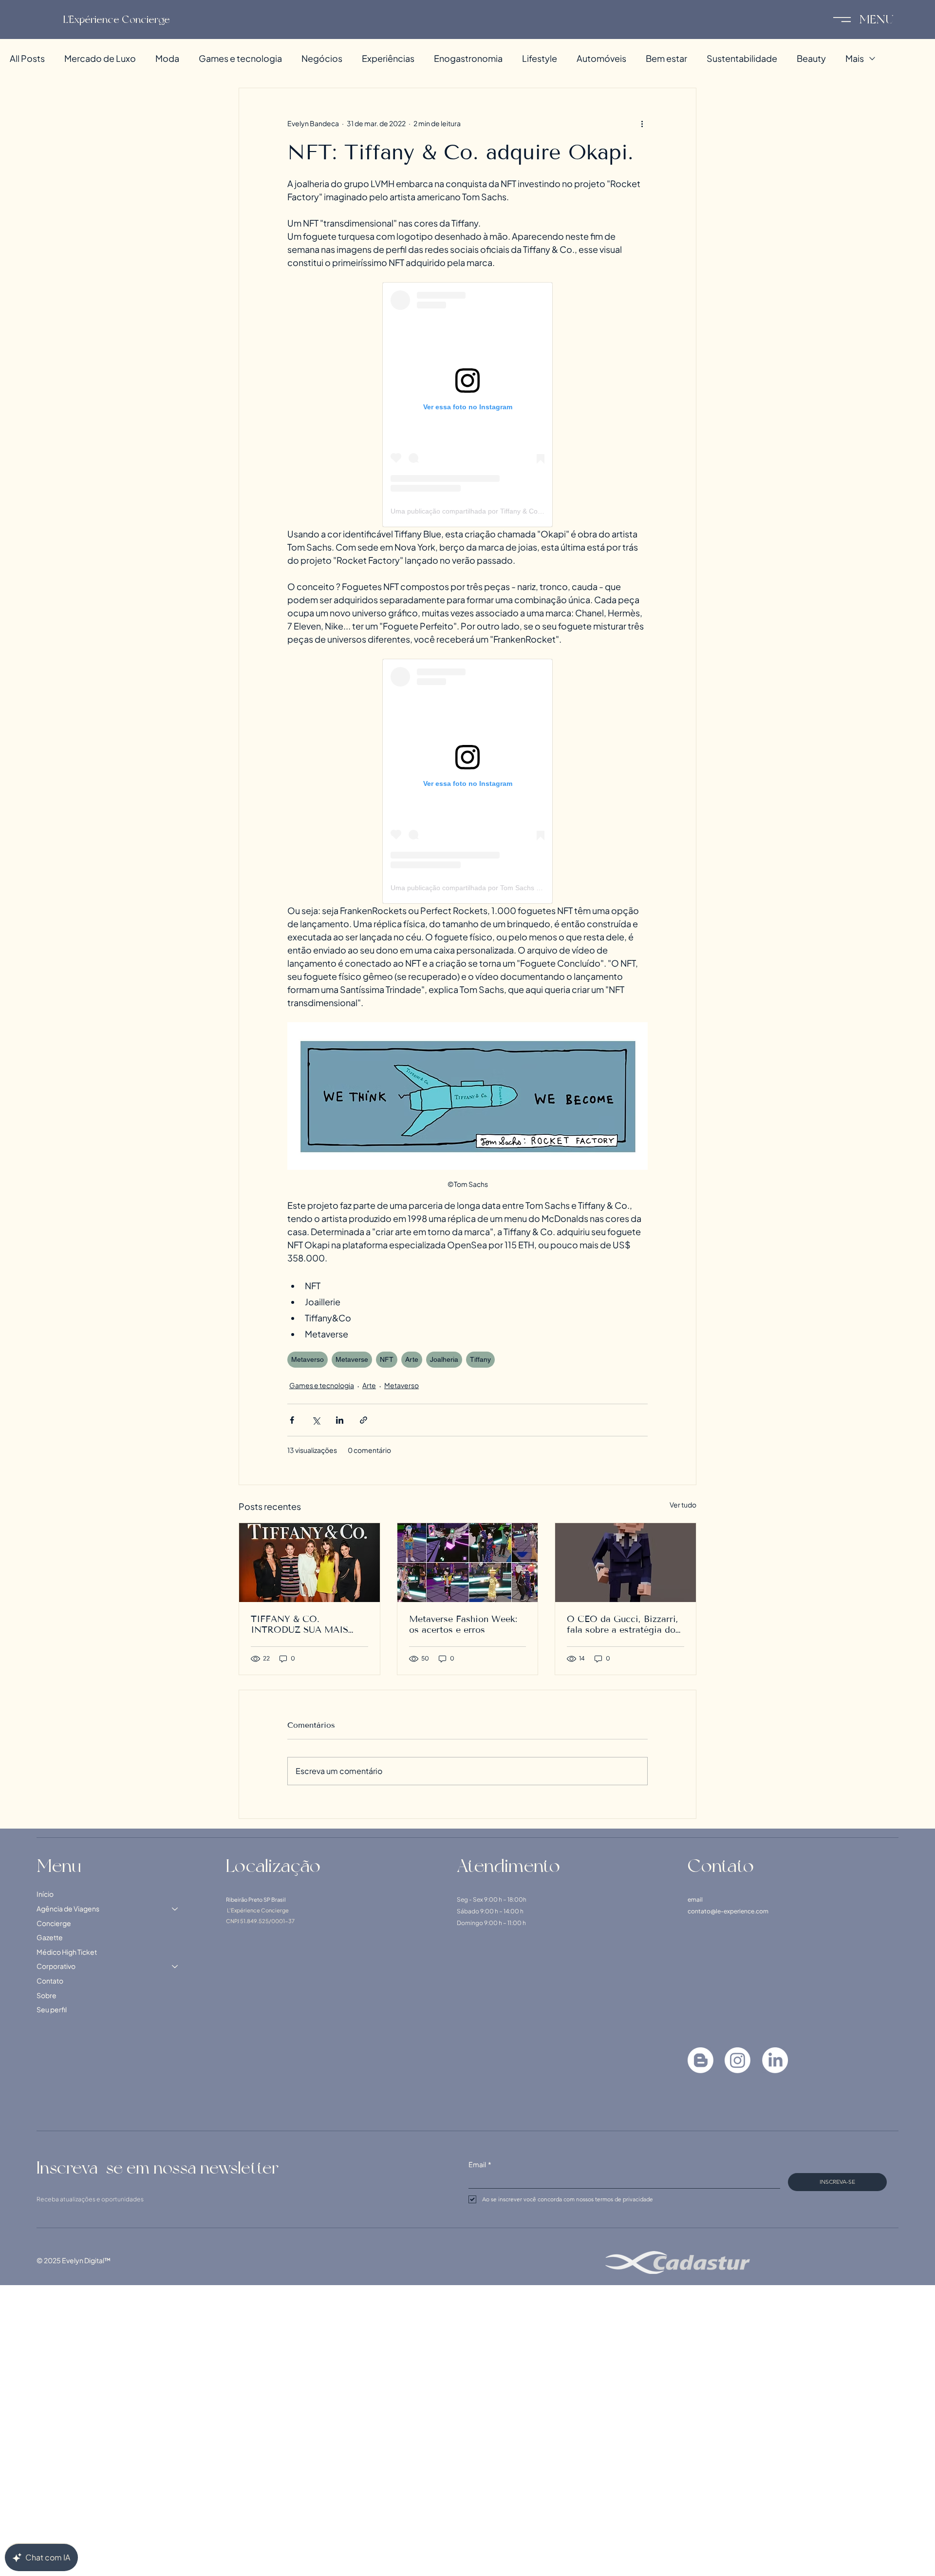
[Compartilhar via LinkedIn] (340, 1420)
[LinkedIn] (775, 2060)
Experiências (388, 58)
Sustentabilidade (742, 58)
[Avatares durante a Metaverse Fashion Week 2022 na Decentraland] (468, 1563)
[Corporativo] (175, 1966)
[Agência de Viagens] (175, 1909)
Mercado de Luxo (100, 58)
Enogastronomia (468, 58)
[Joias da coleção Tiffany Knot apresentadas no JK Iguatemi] (309, 1563)
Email (480, 2164)
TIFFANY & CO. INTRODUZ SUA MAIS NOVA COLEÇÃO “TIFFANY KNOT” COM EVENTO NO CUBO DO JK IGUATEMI (309, 1624)
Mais (855, 58)
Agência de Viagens (68, 1908)
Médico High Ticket (67, 1952)
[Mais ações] (642, 123)
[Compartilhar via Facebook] (292, 1420)
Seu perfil (52, 2009)
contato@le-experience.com (728, 1911)
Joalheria (444, 1359)
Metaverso (308, 1359)
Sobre (47, 1995)
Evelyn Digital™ (86, 2260)
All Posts (27, 58)
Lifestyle (540, 58)
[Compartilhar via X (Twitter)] (316, 1420)
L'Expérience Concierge (117, 19)
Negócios (322, 58)
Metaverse (352, 1359)
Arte (412, 1359)
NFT (387, 1359)
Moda (167, 58)
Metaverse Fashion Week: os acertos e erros (463, 1624)
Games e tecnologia (240, 58)
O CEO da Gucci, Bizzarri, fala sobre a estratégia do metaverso (623, 1624)
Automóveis (601, 58)
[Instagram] (738, 2060)
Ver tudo (683, 1505)
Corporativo (56, 1966)
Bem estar (666, 58)
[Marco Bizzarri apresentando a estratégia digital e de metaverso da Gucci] (626, 1563)
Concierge (54, 1923)
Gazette (50, 1937)
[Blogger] (701, 2060)
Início (45, 1894)
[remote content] (467, 405)
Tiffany (480, 1359)
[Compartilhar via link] (364, 1420)
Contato (50, 1981)
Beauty (811, 58)
